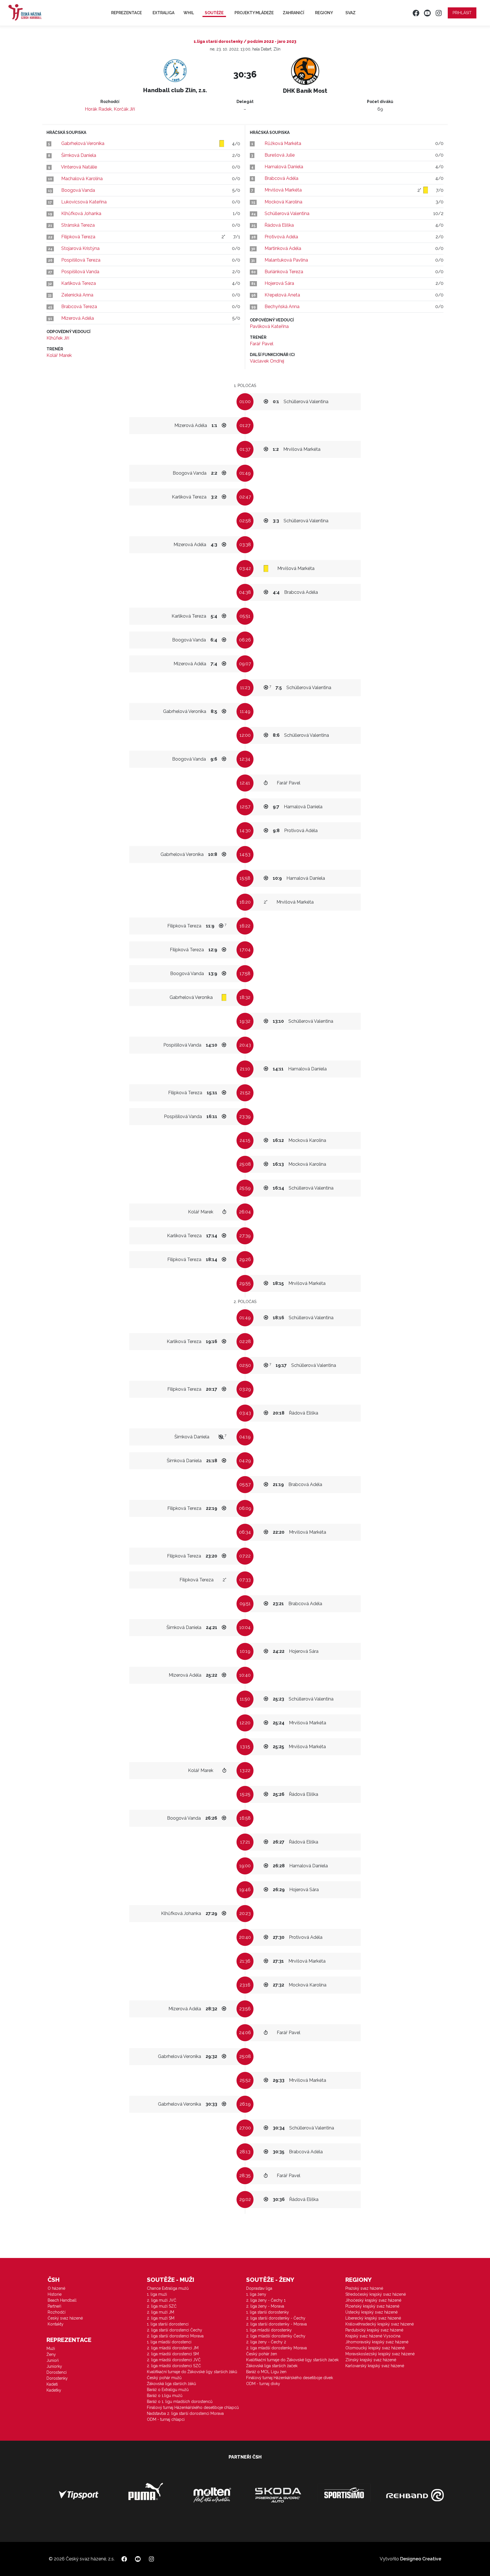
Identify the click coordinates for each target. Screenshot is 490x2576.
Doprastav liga (259, 2288)
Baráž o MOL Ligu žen (266, 2372)
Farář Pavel (262, 344)
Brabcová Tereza (79, 307)
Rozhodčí (57, 2312)
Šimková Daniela (79, 155)
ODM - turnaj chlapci (166, 2419)
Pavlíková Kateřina (269, 326)
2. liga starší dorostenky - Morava (276, 2324)
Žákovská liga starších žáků (171, 2384)
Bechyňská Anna (282, 307)
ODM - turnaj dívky (263, 2384)
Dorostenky (57, 2378)
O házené (56, 2288)
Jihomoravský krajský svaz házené (377, 2342)
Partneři (54, 2306)
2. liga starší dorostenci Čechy (175, 2330)
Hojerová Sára (279, 283)
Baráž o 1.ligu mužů (165, 2396)
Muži (51, 2348)
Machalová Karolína (82, 179)
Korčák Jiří (124, 109)
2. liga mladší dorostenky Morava (276, 2348)
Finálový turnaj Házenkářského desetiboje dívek (290, 2378)
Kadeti (52, 2384)
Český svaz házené (65, 2318)
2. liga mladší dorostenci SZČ (174, 2366)
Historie (55, 2294)
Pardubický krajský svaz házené (374, 2330)
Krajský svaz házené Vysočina (373, 2336)
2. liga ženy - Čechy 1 (266, 2300)
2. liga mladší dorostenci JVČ (174, 2360)
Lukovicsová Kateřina (84, 202)
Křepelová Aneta (282, 295)
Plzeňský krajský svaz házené (372, 2306)
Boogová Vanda (78, 190)
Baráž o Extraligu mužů (168, 2390)
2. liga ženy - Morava (265, 2306)
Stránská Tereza (78, 225)
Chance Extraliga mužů (168, 2288)
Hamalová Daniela (284, 167)
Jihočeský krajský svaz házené (373, 2300)
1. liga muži (157, 2294)
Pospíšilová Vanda (80, 272)
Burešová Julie (280, 155)
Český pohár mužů (164, 2378)
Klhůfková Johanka (81, 213)
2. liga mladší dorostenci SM (173, 2354)
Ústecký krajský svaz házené (371, 2312)
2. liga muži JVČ (162, 2300)
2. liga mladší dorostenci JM (173, 2348)
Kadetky (54, 2390)
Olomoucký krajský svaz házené (375, 2348)
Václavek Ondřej (267, 361)
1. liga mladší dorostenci (169, 2342)
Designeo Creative (421, 2559)
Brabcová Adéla (281, 178)
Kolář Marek (59, 355)
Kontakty (56, 2324)
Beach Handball (62, 2300)
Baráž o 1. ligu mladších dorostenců (180, 2402)
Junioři (53, 2360)
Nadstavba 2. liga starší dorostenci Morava (185, 2413)
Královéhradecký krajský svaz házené (380, 2324)
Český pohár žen (262, 2354)
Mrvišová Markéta (283, 190)
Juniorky (54, 2366)
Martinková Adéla (283, 248)
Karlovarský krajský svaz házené (375, 2366)
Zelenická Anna (77, 295)
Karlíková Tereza (79, 283)
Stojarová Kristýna (80, 248)
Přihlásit (462, 13)
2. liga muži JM (160, 2312)
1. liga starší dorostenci (168, 2324)
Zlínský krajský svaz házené (371, 2360)
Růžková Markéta (283, 143)
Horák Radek (98, 109)
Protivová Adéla (281, 237)
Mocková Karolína (283, 202)
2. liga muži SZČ (162, 2306)
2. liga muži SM (161, 2318)
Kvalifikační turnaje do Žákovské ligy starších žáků (192, 2372)
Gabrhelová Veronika (83, 143)
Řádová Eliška (279, 225)
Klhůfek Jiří (58, 338)
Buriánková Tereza (284, 272)
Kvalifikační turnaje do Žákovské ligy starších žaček (292, 2360)
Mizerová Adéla (78, 318)
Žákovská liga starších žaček (272, 2366)
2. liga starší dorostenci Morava (175, 2336)
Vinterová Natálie (79, 167)
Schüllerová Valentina (287, 213)
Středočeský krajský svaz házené (376, 2294)
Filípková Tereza (78, 237)
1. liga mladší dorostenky (269, 2330)
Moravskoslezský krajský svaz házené (380, 2354)
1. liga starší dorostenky (268, 2312)
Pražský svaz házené (364, 2288)
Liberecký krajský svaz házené (373, 2318)
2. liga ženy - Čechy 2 (266, 2342)
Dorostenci (57, 2372)
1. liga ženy (256, 2294)
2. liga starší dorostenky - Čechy (276, 2318)
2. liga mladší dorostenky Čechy (276, 2336)
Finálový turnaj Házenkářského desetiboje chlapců (193, 2407)
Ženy (51, 2354)
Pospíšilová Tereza (81, 260)
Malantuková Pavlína (286, 260)
